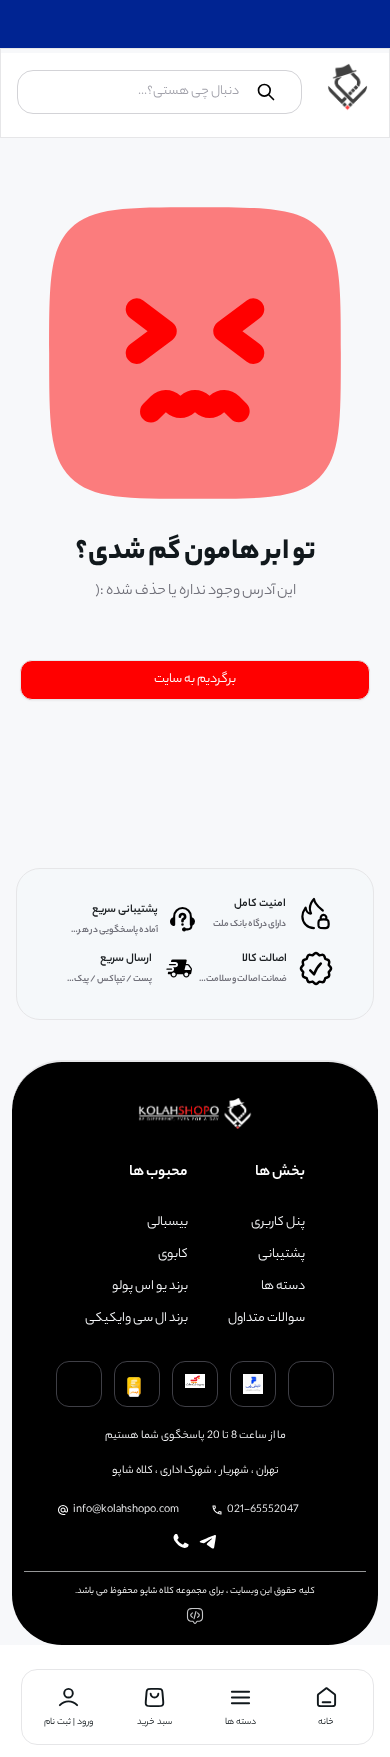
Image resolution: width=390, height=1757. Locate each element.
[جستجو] (266, 92)
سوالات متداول (266, 1319)
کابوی (173, 1255)
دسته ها (283, 1287)
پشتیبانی (281, 1255)
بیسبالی (167, 1223)
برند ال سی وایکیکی (136, 1319)
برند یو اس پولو (150, 1287)
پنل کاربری (278, 1223)
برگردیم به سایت (195, 679)
